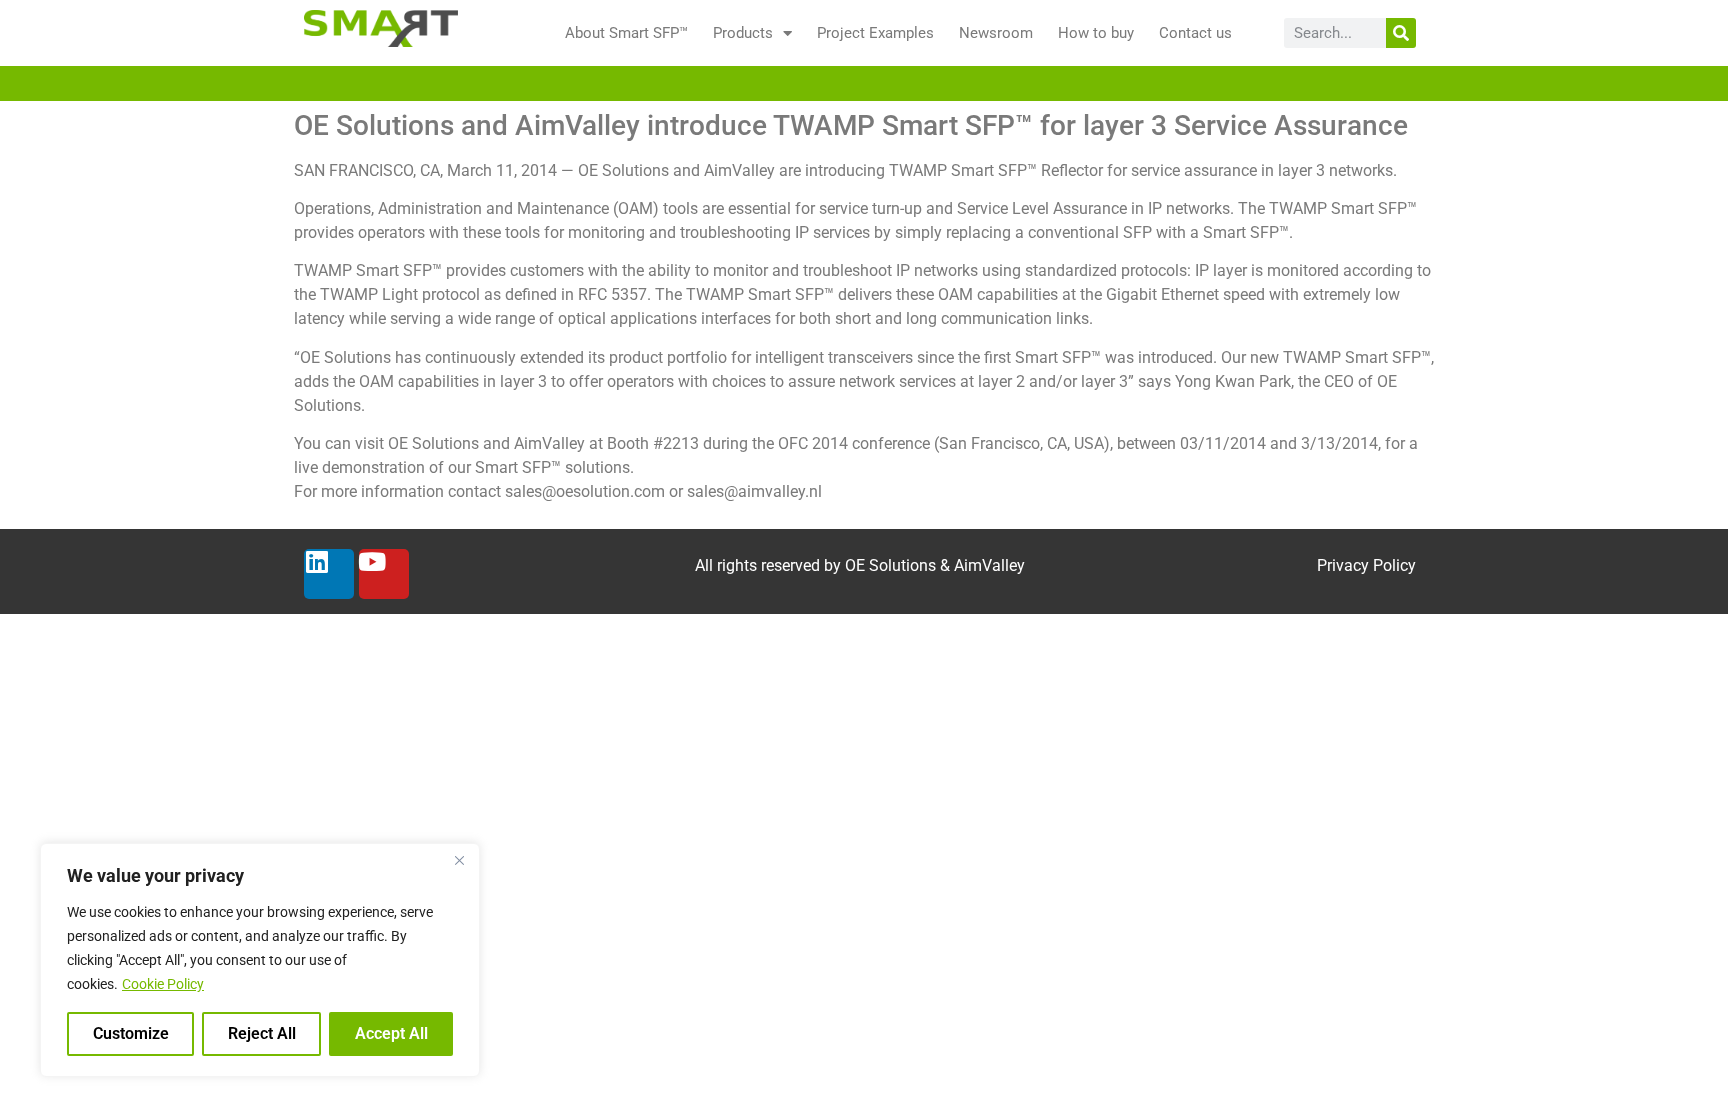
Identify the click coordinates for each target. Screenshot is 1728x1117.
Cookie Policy (163, 984)
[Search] (1401, 33)
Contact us (1195, 33)
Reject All (262, 1033)
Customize (131, 1033)
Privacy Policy (1366, 565)
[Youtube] (384, 574)
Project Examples (875, 33)
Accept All (391, 1033)
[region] (260, 960)
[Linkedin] (329, 574)
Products (743, 33)
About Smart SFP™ (626, 33)
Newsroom (996, 33)
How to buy (1096, 33)
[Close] (459, 860)
